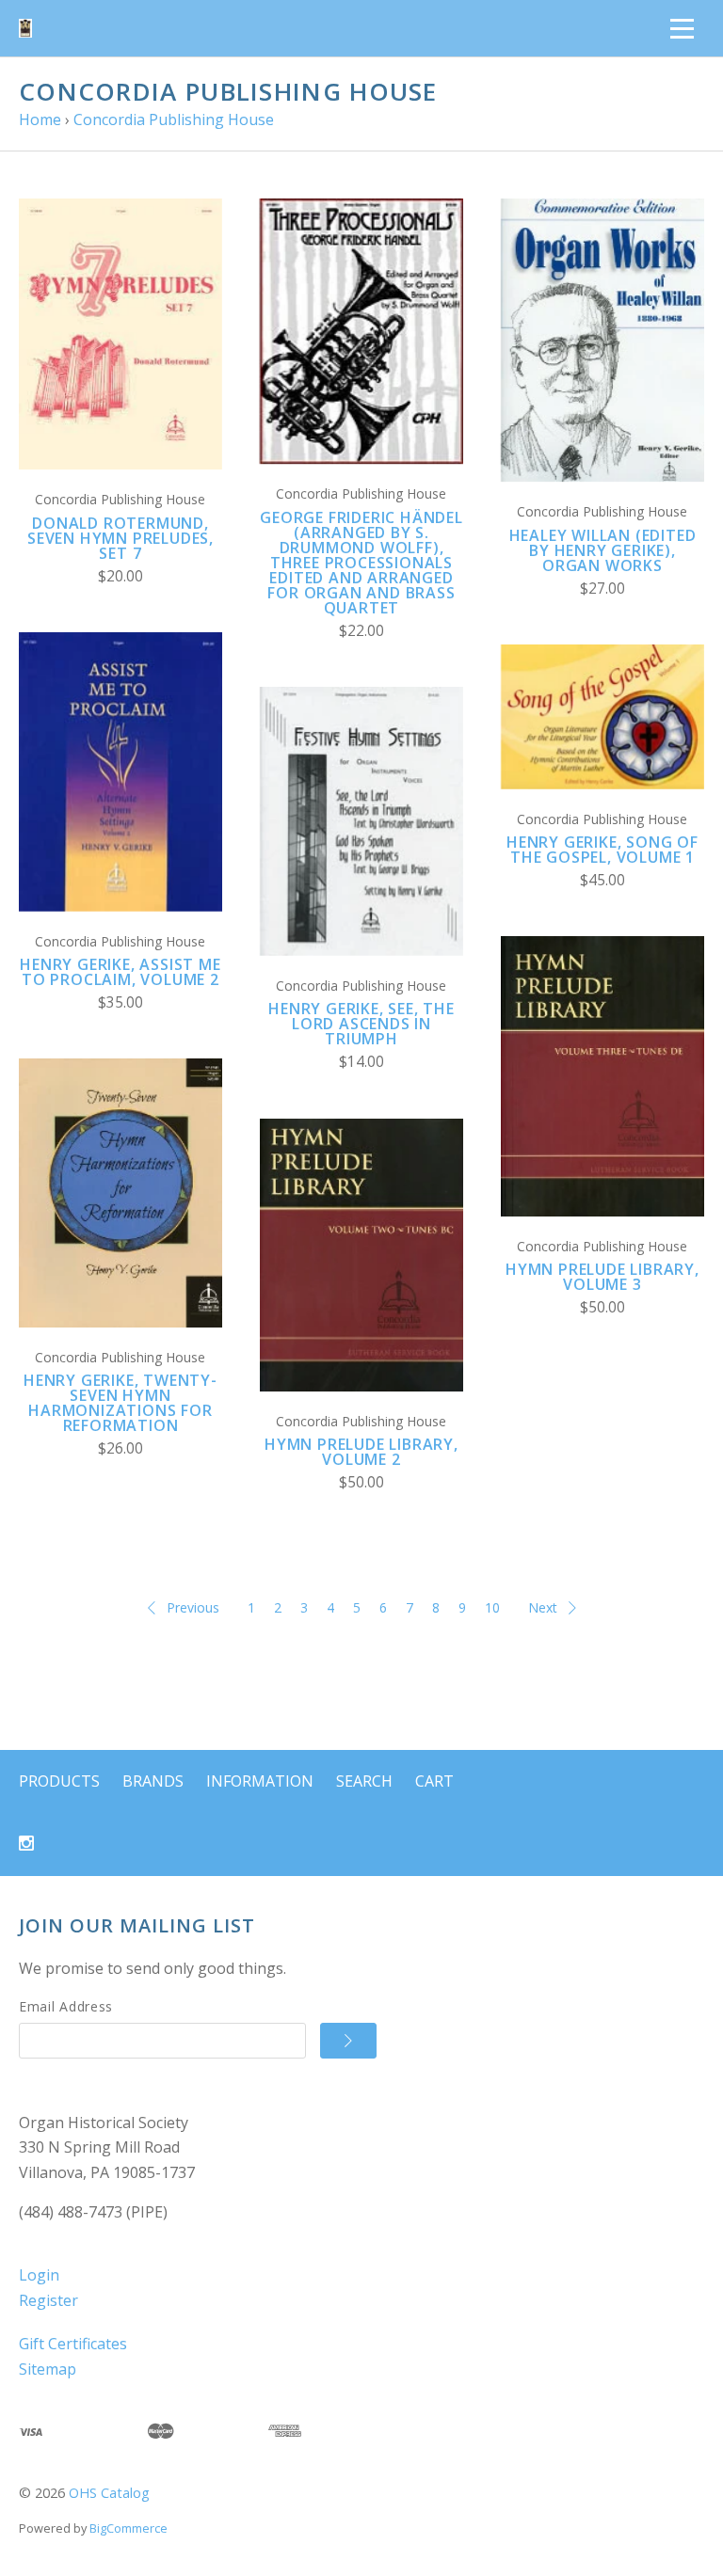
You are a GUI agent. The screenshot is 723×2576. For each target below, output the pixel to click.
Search (364, 1781)
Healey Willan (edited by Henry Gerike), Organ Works (603, 550)
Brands (153, 1781)
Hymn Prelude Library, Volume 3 (602, 1277)
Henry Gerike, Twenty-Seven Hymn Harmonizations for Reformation (120, 1403)
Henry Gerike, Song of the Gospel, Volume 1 (602, 850)
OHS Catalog (109, 2493)
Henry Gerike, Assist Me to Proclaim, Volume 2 (120, 972)
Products (59, 1781)
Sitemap (48, 2369)
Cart (434, 1781)
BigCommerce (129, 2528)
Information (260, 1781)
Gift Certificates (73, 2344)
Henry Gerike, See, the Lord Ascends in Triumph (361, 1024)
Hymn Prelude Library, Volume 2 (361, 1452)
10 (492, 1607)
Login (39, 2275)
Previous (193, 1607)
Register (48, 2300)
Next (543, 1607)
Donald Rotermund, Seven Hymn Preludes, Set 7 (120, 538)
